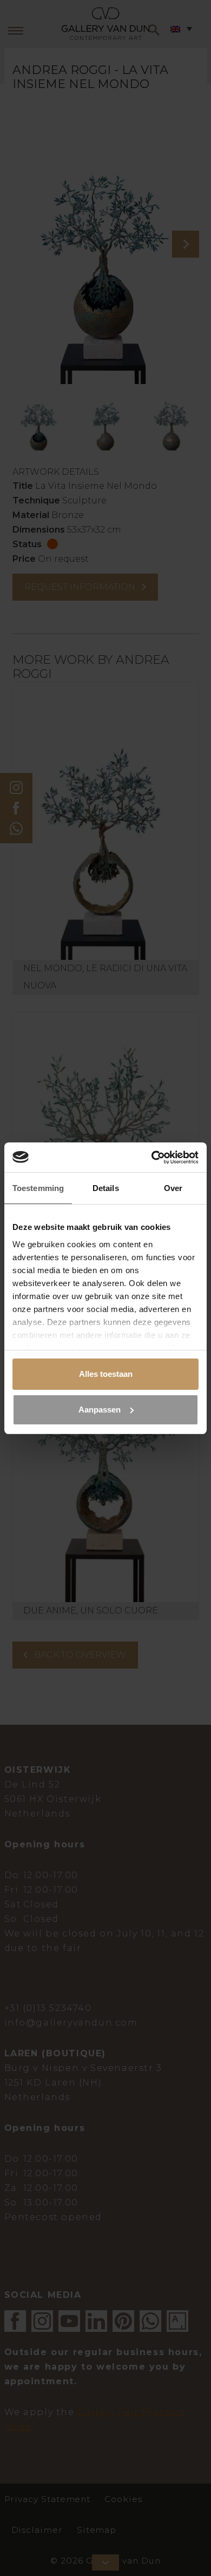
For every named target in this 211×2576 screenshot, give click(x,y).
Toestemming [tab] (38, 1188)
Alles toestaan (106, 1374)
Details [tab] (106, 1188)
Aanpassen (100, 1410)
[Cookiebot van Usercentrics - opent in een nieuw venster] (152, 1158)
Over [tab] (173, 1188)
